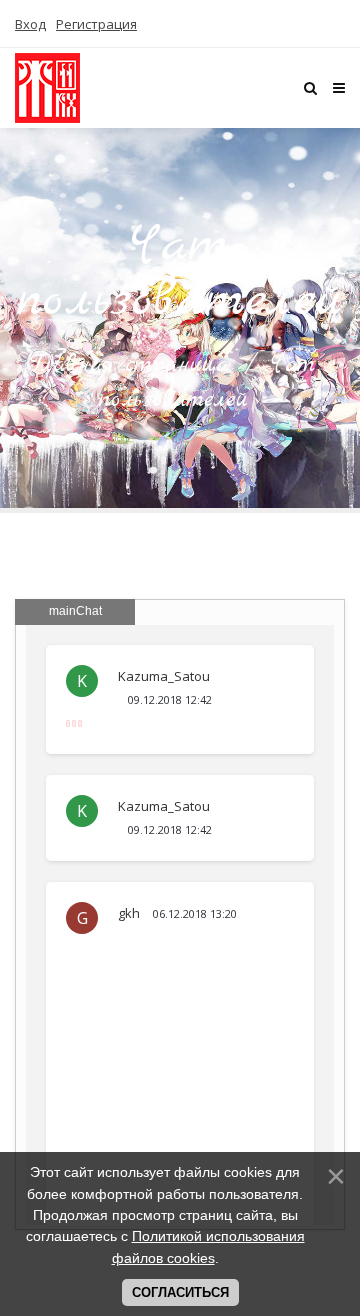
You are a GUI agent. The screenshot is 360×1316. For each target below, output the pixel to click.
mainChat (75, 611)
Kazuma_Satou (164, 676)
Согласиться (180, 1292)
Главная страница (129, 365)
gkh (130, 913)
